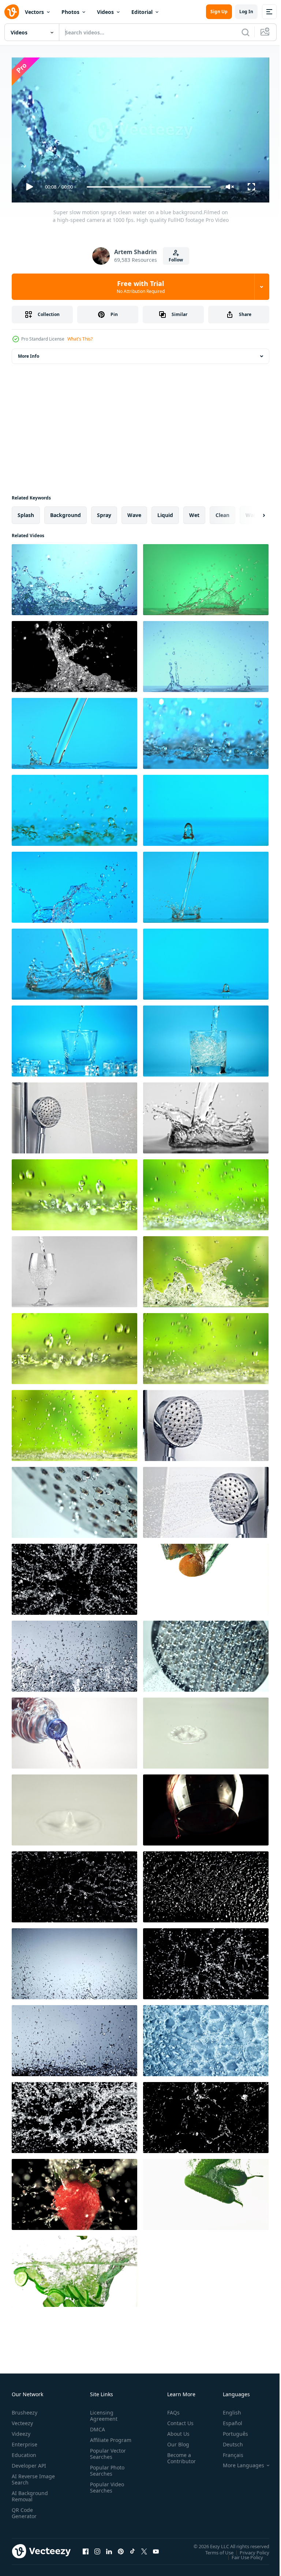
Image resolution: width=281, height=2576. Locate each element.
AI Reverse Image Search (29, 2476)
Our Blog (175, 2441)
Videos (105, 12)
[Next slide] (252, 512)
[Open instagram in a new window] (97, 2548)
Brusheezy (25, 2409)
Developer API (29, 2462)
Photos (70, 12)
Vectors (34, 12)
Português (230, 2430)
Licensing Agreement (102, 2412)
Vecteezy (22, 2420)
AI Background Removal (30, 2493)
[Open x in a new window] (144, 2548)
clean (222, 512)
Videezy (21, 2430)
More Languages (238, 2462)
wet (194, 512)
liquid (165, 512)
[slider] (149, 187)
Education (24, 2452)
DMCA (96, 2426)
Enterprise (25, 2441)
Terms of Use (214, 2549)
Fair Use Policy (242, 2554)
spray (104, 512)
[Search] (246, 32)
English (226, 2409)
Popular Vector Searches (106, 2457)
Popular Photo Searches (106, 2473)
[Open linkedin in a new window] (109, 2548)
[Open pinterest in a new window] (121, 2548)
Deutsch (227, 2441)
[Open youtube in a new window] (156, 2548)
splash (26, 512)
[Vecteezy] (12, 12)
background (65, 512)
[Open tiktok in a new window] (132, 2548)
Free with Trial (141, 287)
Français (228, 2452)
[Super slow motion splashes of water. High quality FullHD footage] (74, 1576)
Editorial (142, 12)
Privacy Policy (249, 2549)
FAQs (171, 2409)
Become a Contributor (179, 2455)
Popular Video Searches (106, 2490)
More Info (29, 353)
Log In (246, 12)
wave (134, 512)
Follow (176, 260)
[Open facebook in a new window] (86, 2548)
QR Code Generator (24, 2510)
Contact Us (177, 2420)
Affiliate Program (99, 2440)
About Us (175, 2430)
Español (227, 2420)
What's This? (80, 339)
